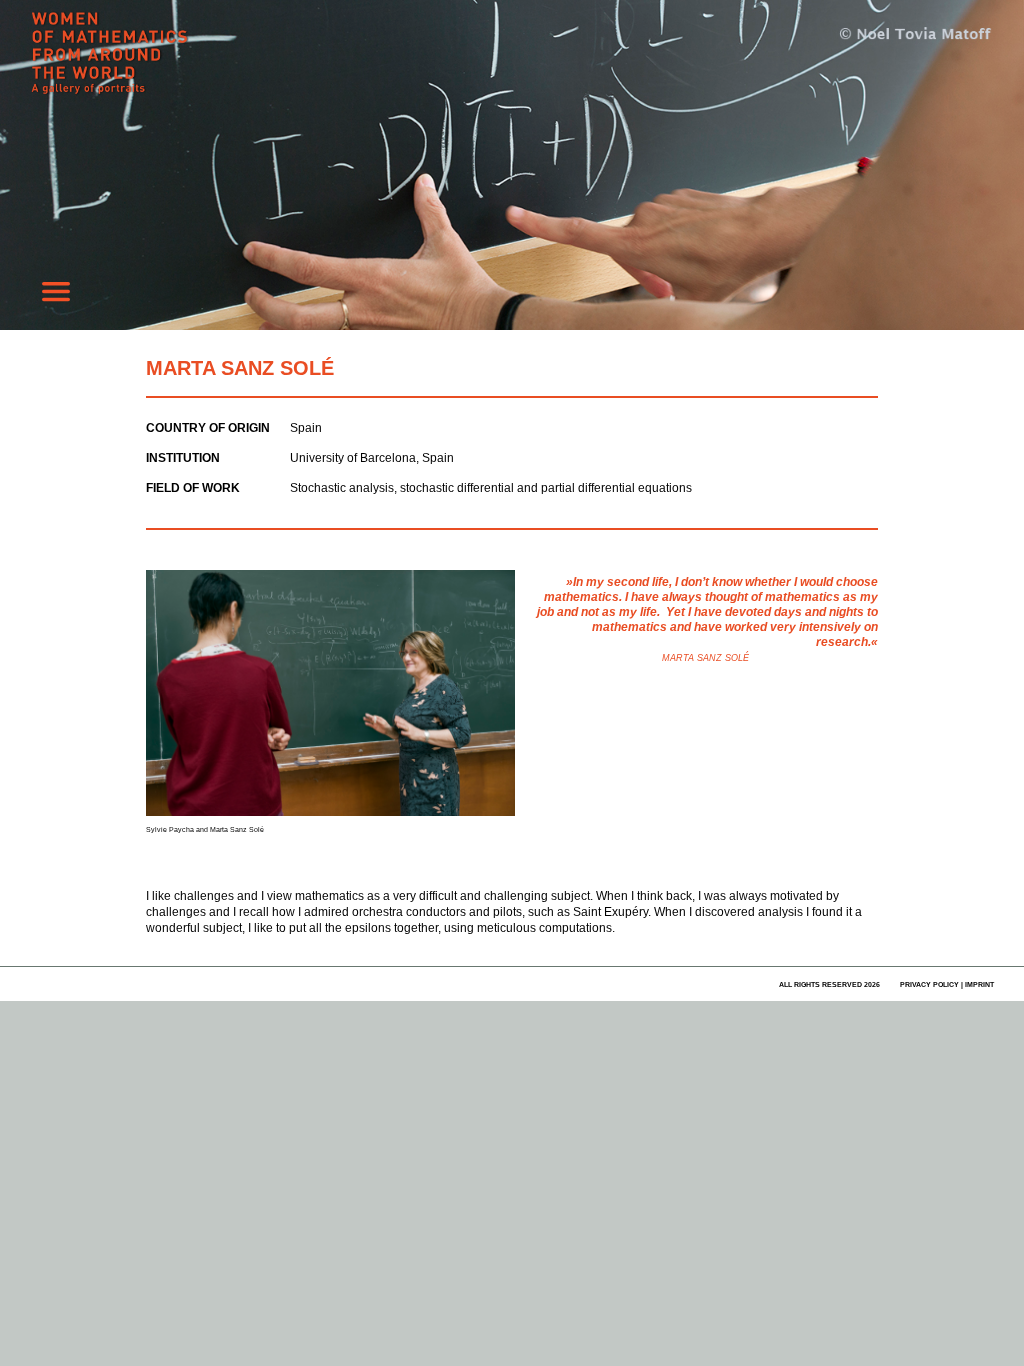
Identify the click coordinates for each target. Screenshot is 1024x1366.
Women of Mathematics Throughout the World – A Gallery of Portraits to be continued (180, 65)
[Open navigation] (56, 297)
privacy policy (929, 984)
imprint (979, 984)
